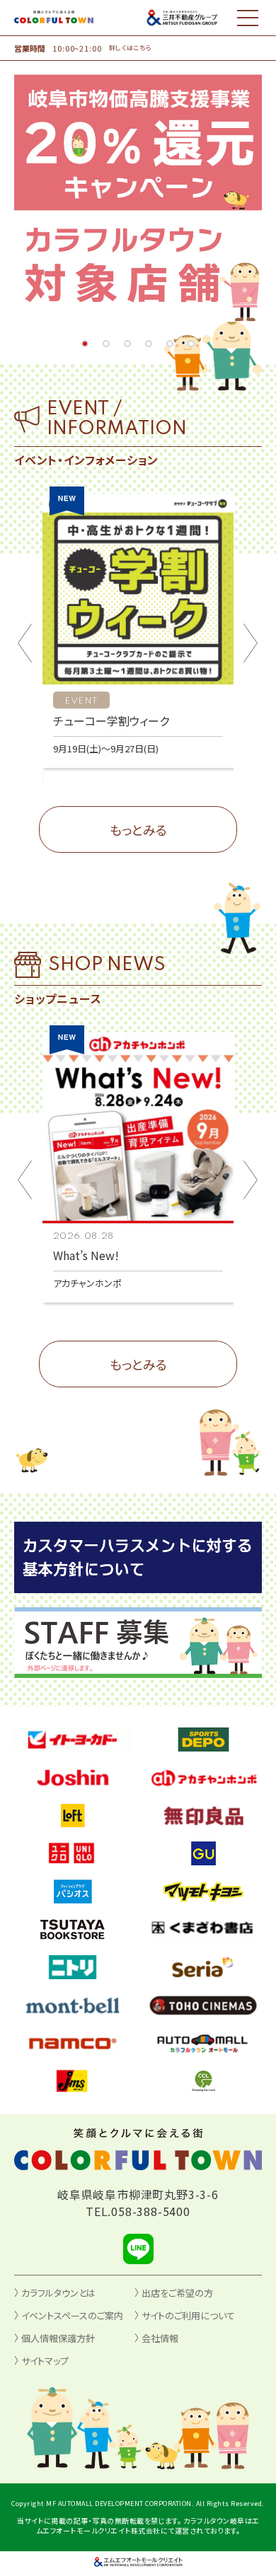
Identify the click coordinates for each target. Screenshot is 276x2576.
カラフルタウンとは (58, 2293)
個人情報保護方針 (58, 2338)
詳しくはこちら (131, 48)
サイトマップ (45, 2361)
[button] (85, 344)
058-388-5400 (151, 2211)
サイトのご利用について (188, 2315)
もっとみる (138, 829)
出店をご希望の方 (177, 2293)
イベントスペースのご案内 (72, 2315)
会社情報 (160, 2338)
